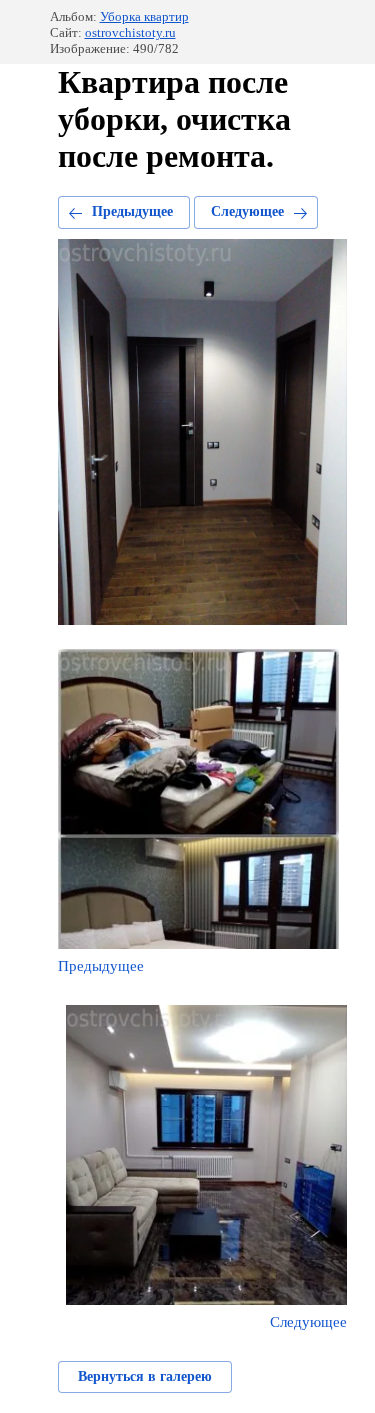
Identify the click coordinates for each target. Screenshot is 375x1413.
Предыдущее (132, 211)
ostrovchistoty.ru (130, 32)
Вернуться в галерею (145, 1376)
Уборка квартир (144, 16)
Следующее (247, 211)
